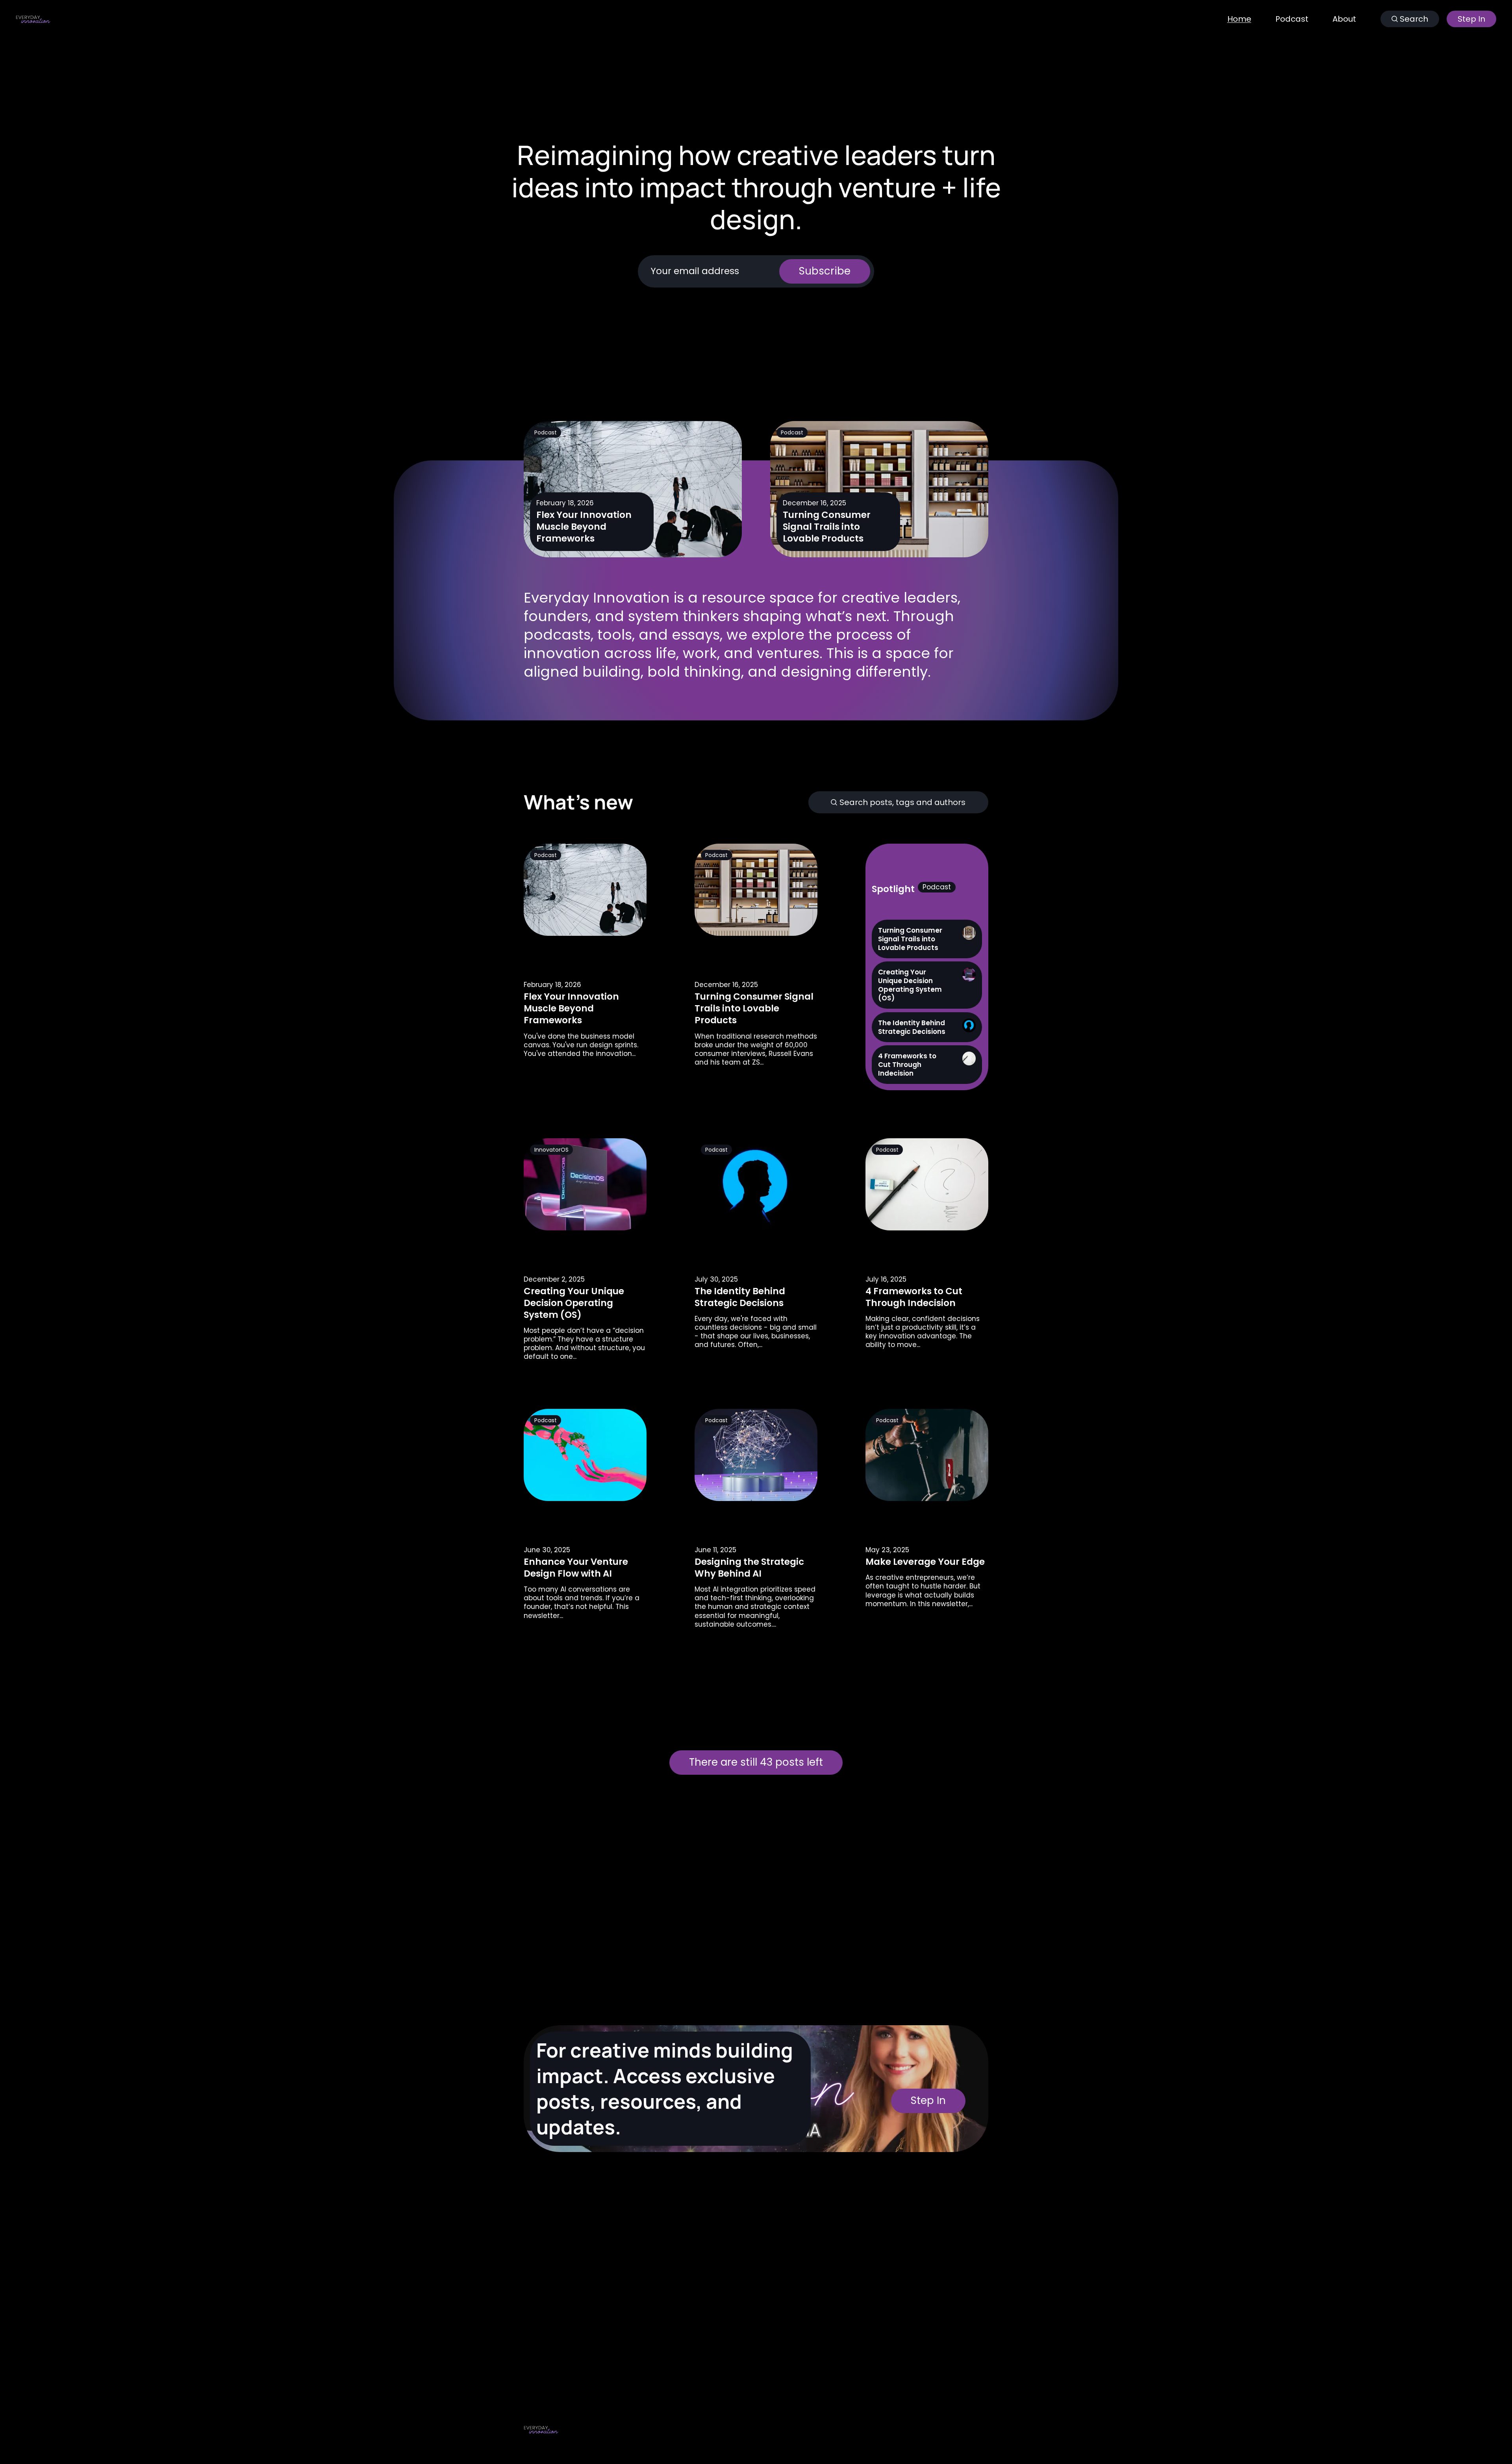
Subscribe (825, 271)
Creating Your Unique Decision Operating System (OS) (574, 1303)
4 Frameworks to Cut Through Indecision (914, 1297)
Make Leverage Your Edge (925, 1562)
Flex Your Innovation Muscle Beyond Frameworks (584, 527)
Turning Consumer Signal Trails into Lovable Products (827, 527)
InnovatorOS (551, 1150)
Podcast (1292, 19)
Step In (1471, 19)
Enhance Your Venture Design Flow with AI (576, 1568)
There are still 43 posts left (756, 1762)
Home (1239, 19)
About (1344, 19)
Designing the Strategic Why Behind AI (749, 1568)
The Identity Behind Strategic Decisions (740, 1297)
